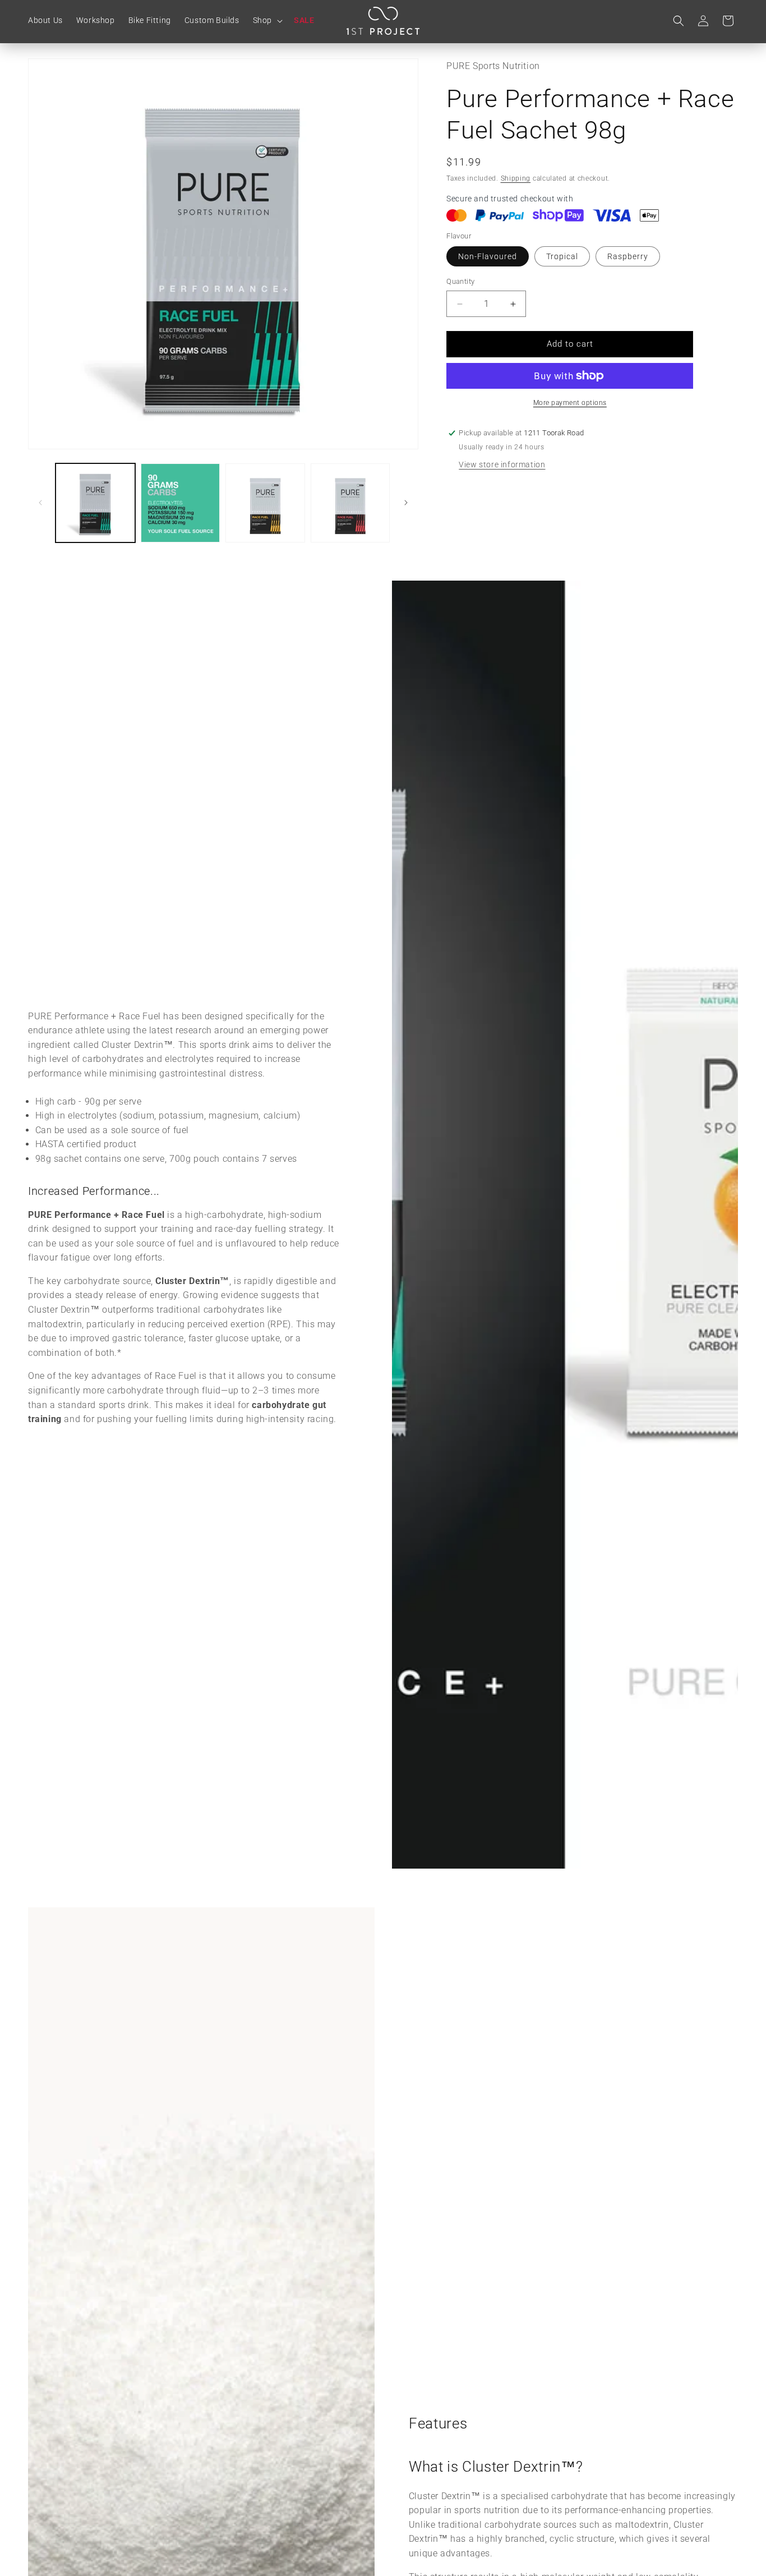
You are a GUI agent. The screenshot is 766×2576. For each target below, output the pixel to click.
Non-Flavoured (488, 257)
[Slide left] (40, 503)
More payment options (570, 403)
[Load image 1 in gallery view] (95, 503)
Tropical (562, 257)
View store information (502, 464)
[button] (267, 20)
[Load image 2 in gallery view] (181, 503)
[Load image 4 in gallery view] (350, 503)
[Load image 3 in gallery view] (265, 503)
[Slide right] (406, 503)
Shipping (516, 178)
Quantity (460, 282)
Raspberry (628, 257)
